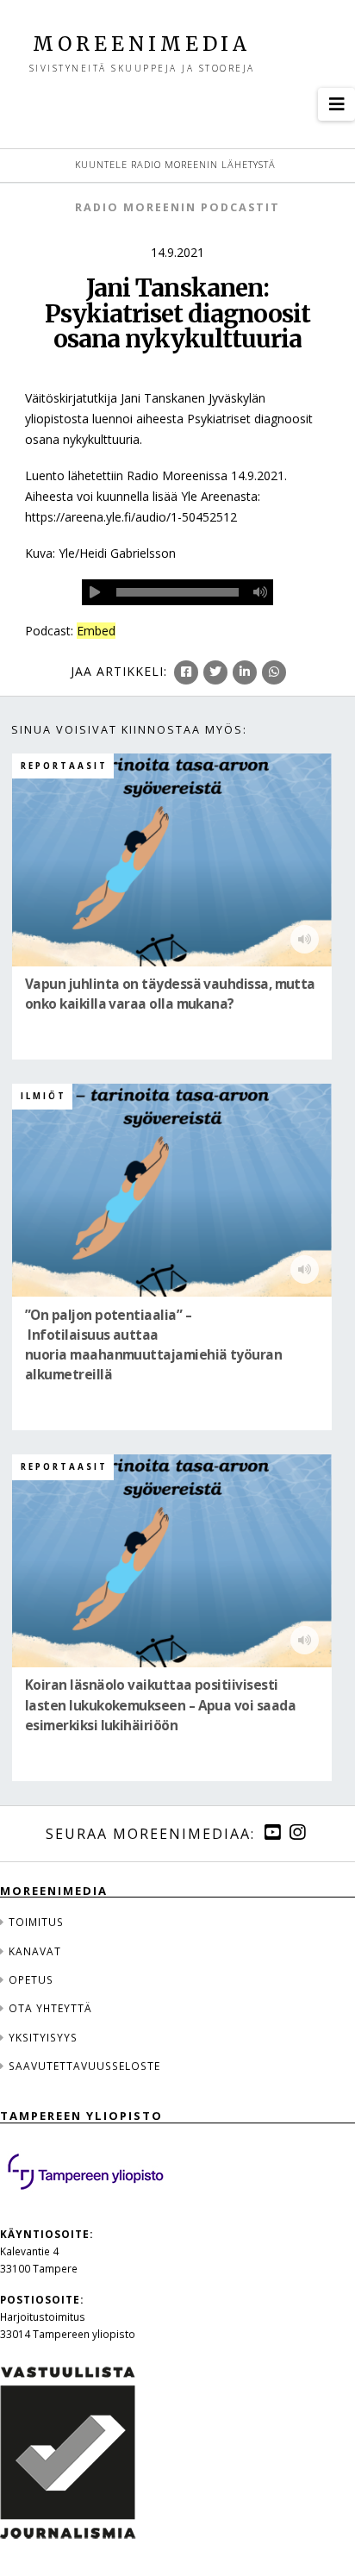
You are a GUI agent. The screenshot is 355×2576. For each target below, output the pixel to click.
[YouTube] (272, 1832)
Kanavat (35, 1951)
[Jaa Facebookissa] (186, 672)
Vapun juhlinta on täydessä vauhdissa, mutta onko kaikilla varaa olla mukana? (170, 994)
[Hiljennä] (260, 592)
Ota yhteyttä (50, 2008)
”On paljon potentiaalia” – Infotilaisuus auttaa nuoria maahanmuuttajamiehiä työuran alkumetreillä (153, 1345)
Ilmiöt (44, 1096)
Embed (96, 631)
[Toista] (95, 592)
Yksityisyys (43, 2037)
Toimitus (36, 1922)
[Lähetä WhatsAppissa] (274, 672)
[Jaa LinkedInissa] (245, 672)
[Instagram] (297, 1832)
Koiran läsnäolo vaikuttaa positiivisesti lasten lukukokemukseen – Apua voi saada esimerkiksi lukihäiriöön (160, 1706)
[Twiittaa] (215, 672)
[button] (336, 104)
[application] (178, 592)
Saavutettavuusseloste (84, 2066)
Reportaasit (64, 766)
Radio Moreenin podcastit (177, 207)
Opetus (31, 1979)
